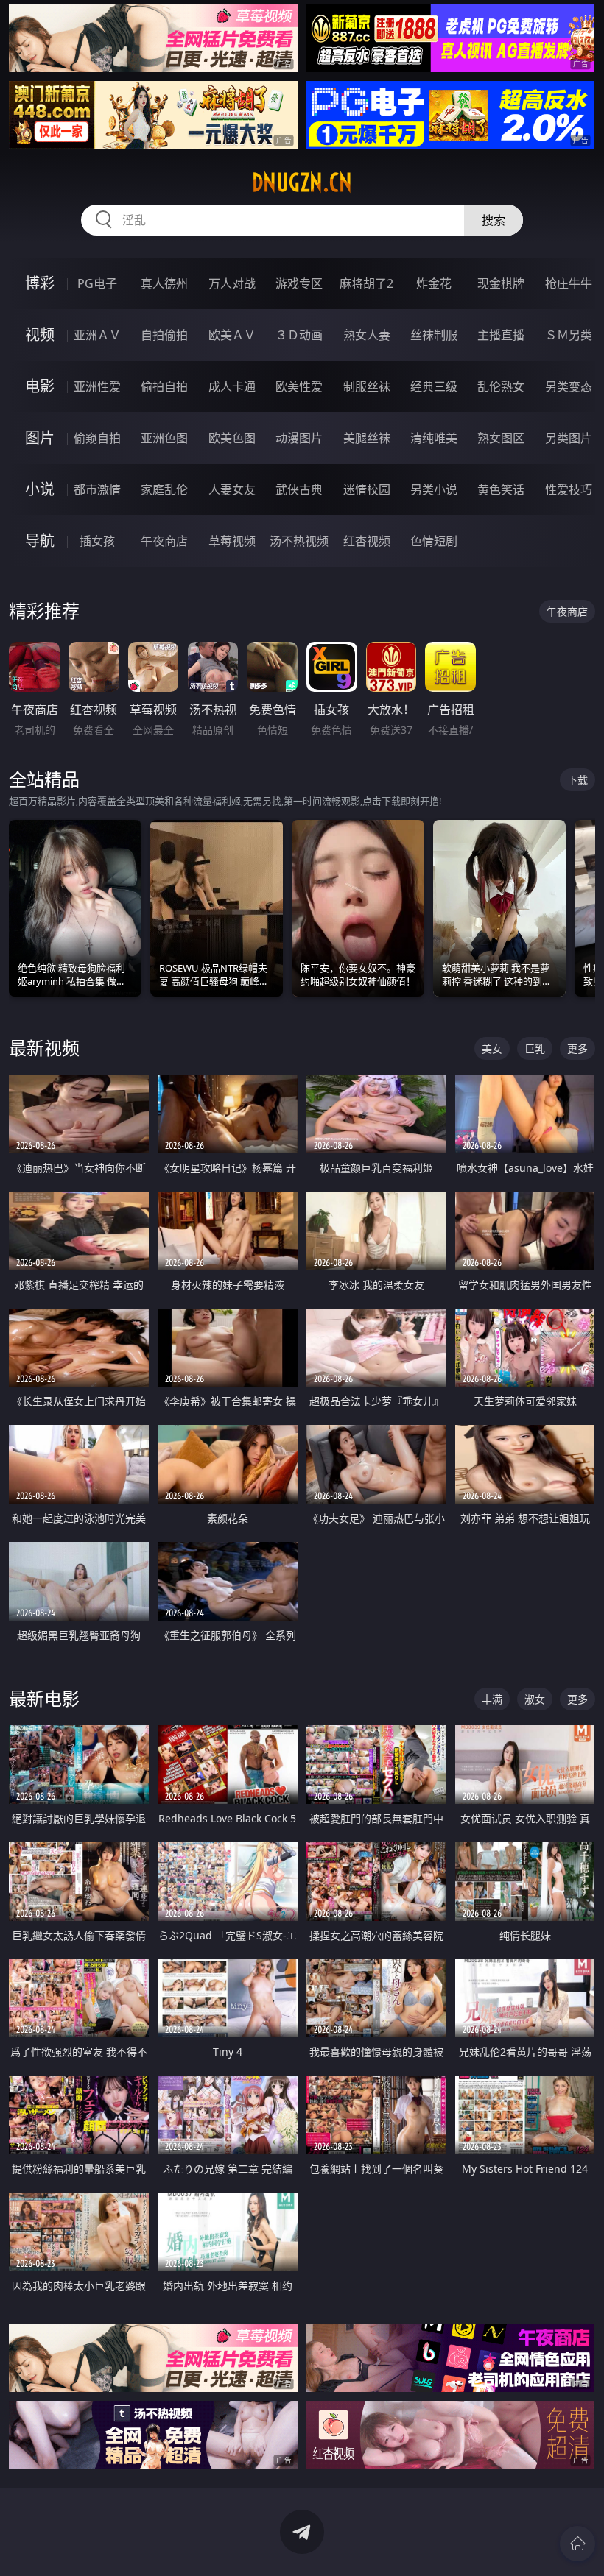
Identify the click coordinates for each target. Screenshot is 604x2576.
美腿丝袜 (367, 438)
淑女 (535, 1699)
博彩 (40, 283)
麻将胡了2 (366, 283)
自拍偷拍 (164, 335)
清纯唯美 (434, 438)
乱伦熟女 (501, 386)
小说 (40, 489)
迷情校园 (367, 489)
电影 (40, 386)
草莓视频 (232, 541)
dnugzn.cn (302, 183)
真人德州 (164, 283)
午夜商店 (164, 541)
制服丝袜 (367, 386)
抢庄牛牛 (569, 283)
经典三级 (434, 386)
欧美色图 (232, 438)
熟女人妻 (367, 335)
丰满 (492, 1699)
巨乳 (535, 1048)
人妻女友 (232, 489)
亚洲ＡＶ (97, 335)
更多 (577, 1048)
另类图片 (569, 438)
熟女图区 (501, 438)
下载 (577, 780)
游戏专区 (299, 283)
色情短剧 (434, 541)
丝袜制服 (434, 335)
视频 (40, 335)
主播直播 (501, 335)
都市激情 (97, 489)
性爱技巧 (569, 489)
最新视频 (44, 1048)
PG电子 (97, 283)
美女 (492, 1048)
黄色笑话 (501, 489)
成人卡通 (232, 386)
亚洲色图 (164, 438)
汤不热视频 (299, 541)
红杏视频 (367, 541)
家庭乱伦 (164, 489)
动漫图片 (299, 438)
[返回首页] (577, 2544)
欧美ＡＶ (232, 335)
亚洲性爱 (97, 386)
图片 (40, 438)
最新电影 (44, 1698)
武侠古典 (299, 489)
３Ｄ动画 (299, 335)
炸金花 (434, 283)
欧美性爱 (299, 386)
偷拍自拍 (164, 386)
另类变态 (569, 386)
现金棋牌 (501, 283)
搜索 (494, 220)
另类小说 (434, 489)
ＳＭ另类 (569, 335)
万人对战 (232, 283)
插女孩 (97, 541)
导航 (40, 541)
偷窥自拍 (97, 438)
